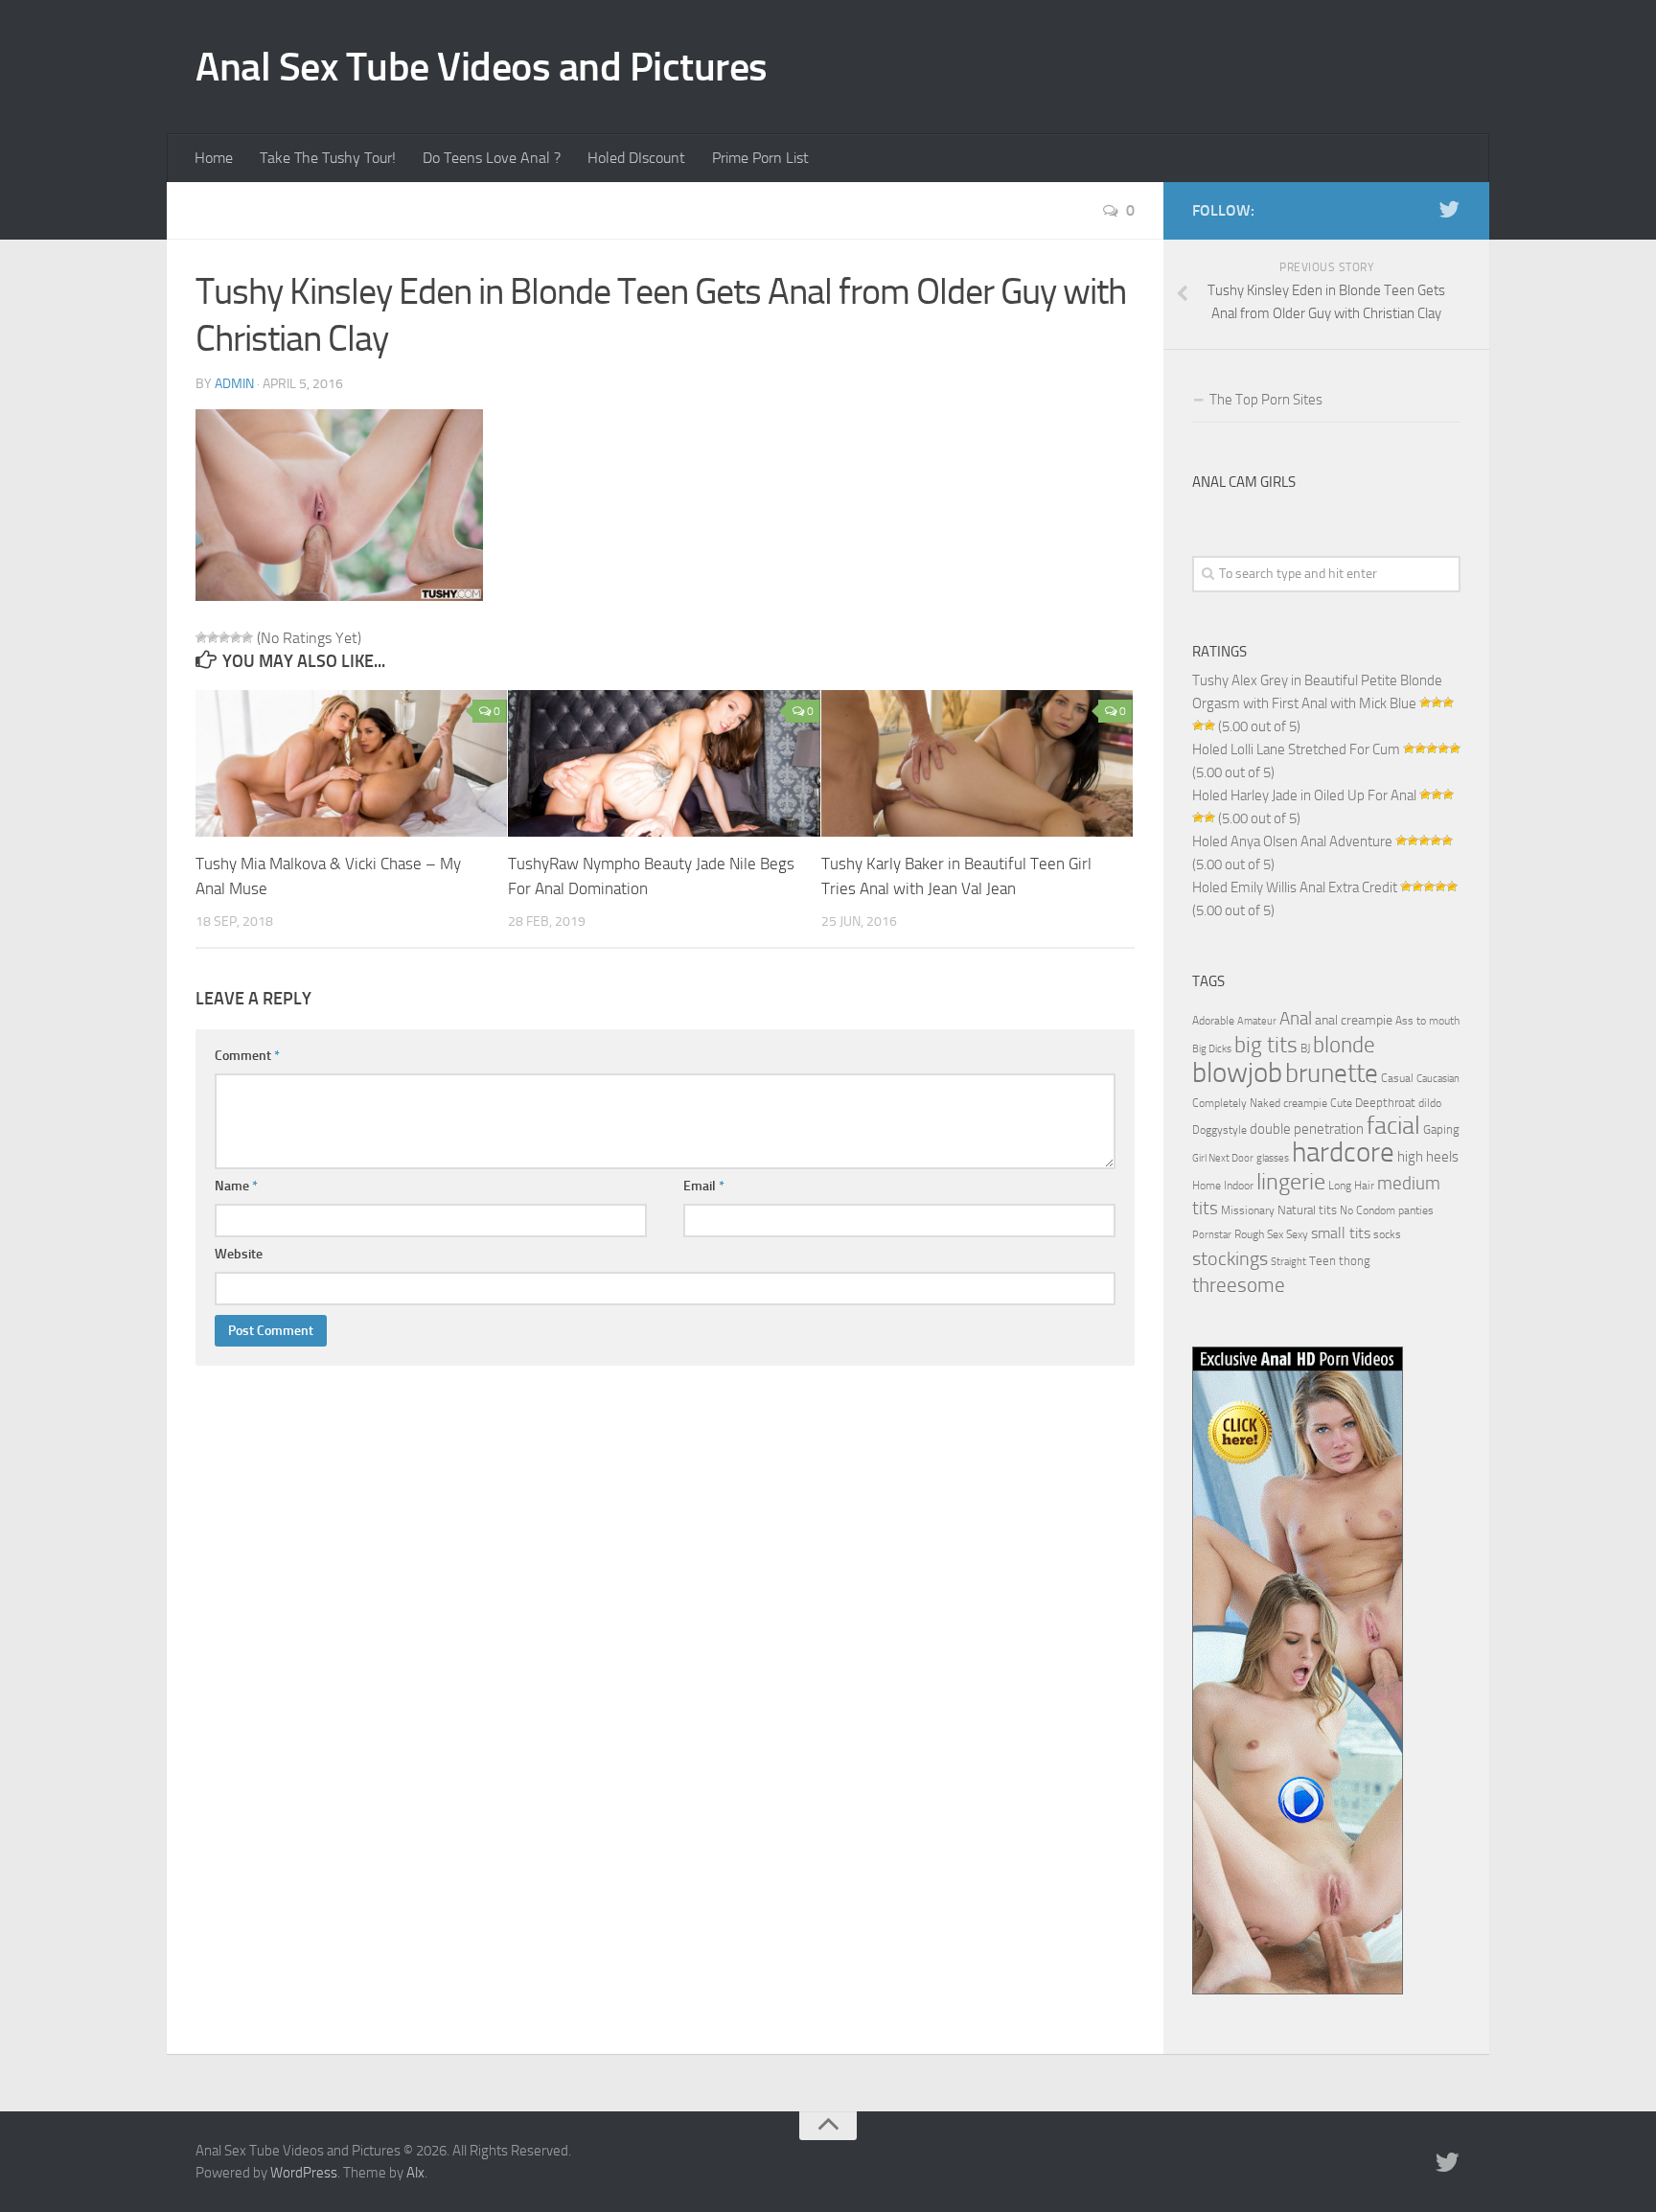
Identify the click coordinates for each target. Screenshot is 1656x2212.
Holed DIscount (636, 158)
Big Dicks (1212, 1049)
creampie (1305, 1103)
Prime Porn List (760, 158)
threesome (1239, 1285)
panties (1416, 1210)
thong (1355, 1260)
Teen (1322, 1261)
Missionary (1248, 1210)
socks (1387, 1234)
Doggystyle (1219, 1130)
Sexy (1297, 1234)
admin (234, 384)
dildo (1430, 1103)
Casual (1397, 1078)
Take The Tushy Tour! (328, 158)
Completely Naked (1236, 1103)
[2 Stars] (213, 637)
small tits (1341, 1233)
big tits (1266, 1045)
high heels (1428, 1157)
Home (214, 158)
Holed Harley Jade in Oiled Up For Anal (1304, 795)
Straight (1288, 1262)
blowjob (1237, 1072)
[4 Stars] (236, 637)
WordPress (304, 2173)
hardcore (1343, 1152)
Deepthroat (1385, 1102)
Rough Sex (1259, 1234)
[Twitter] (1449, 210)
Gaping (1441, 1129)
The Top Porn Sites (1266, 400)
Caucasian (1438, 1079)
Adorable (1213, 1021)
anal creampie (1354, 1020)
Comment (247, 1056)
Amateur (1257, 1021)
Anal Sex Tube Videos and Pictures (482, 67)
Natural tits (1307, 1210)
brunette (1332, 1073)
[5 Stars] (247, 637)
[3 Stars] (224, 637)
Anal (1296, 1019)
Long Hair (1351, 1186)
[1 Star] (201, 637)
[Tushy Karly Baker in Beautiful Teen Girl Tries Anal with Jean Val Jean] (977, 764)
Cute (1341, 1103)
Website (239, 1254)
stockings (1230, 1258)
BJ (1305, 1048)
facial (1393, 1126)
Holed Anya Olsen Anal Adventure (1292, 841)
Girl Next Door (1223, 1158)
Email (704, 1186)
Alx (415, 2173)
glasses (1273, 1158)
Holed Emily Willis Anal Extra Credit (1295, 887)
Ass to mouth (1427, 1021)
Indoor (1239, 1186)
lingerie (1291, 1182)
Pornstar (1212, 1235)
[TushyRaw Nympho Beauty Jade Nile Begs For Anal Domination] (664, 764)
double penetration (1307, 1129)
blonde (1344, 1045)
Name (236, 1186)
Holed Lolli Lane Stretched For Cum (1296, 749)
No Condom (1368, 1210)
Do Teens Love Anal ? (492, 158)
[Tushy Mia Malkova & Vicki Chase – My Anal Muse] (351, 764)
